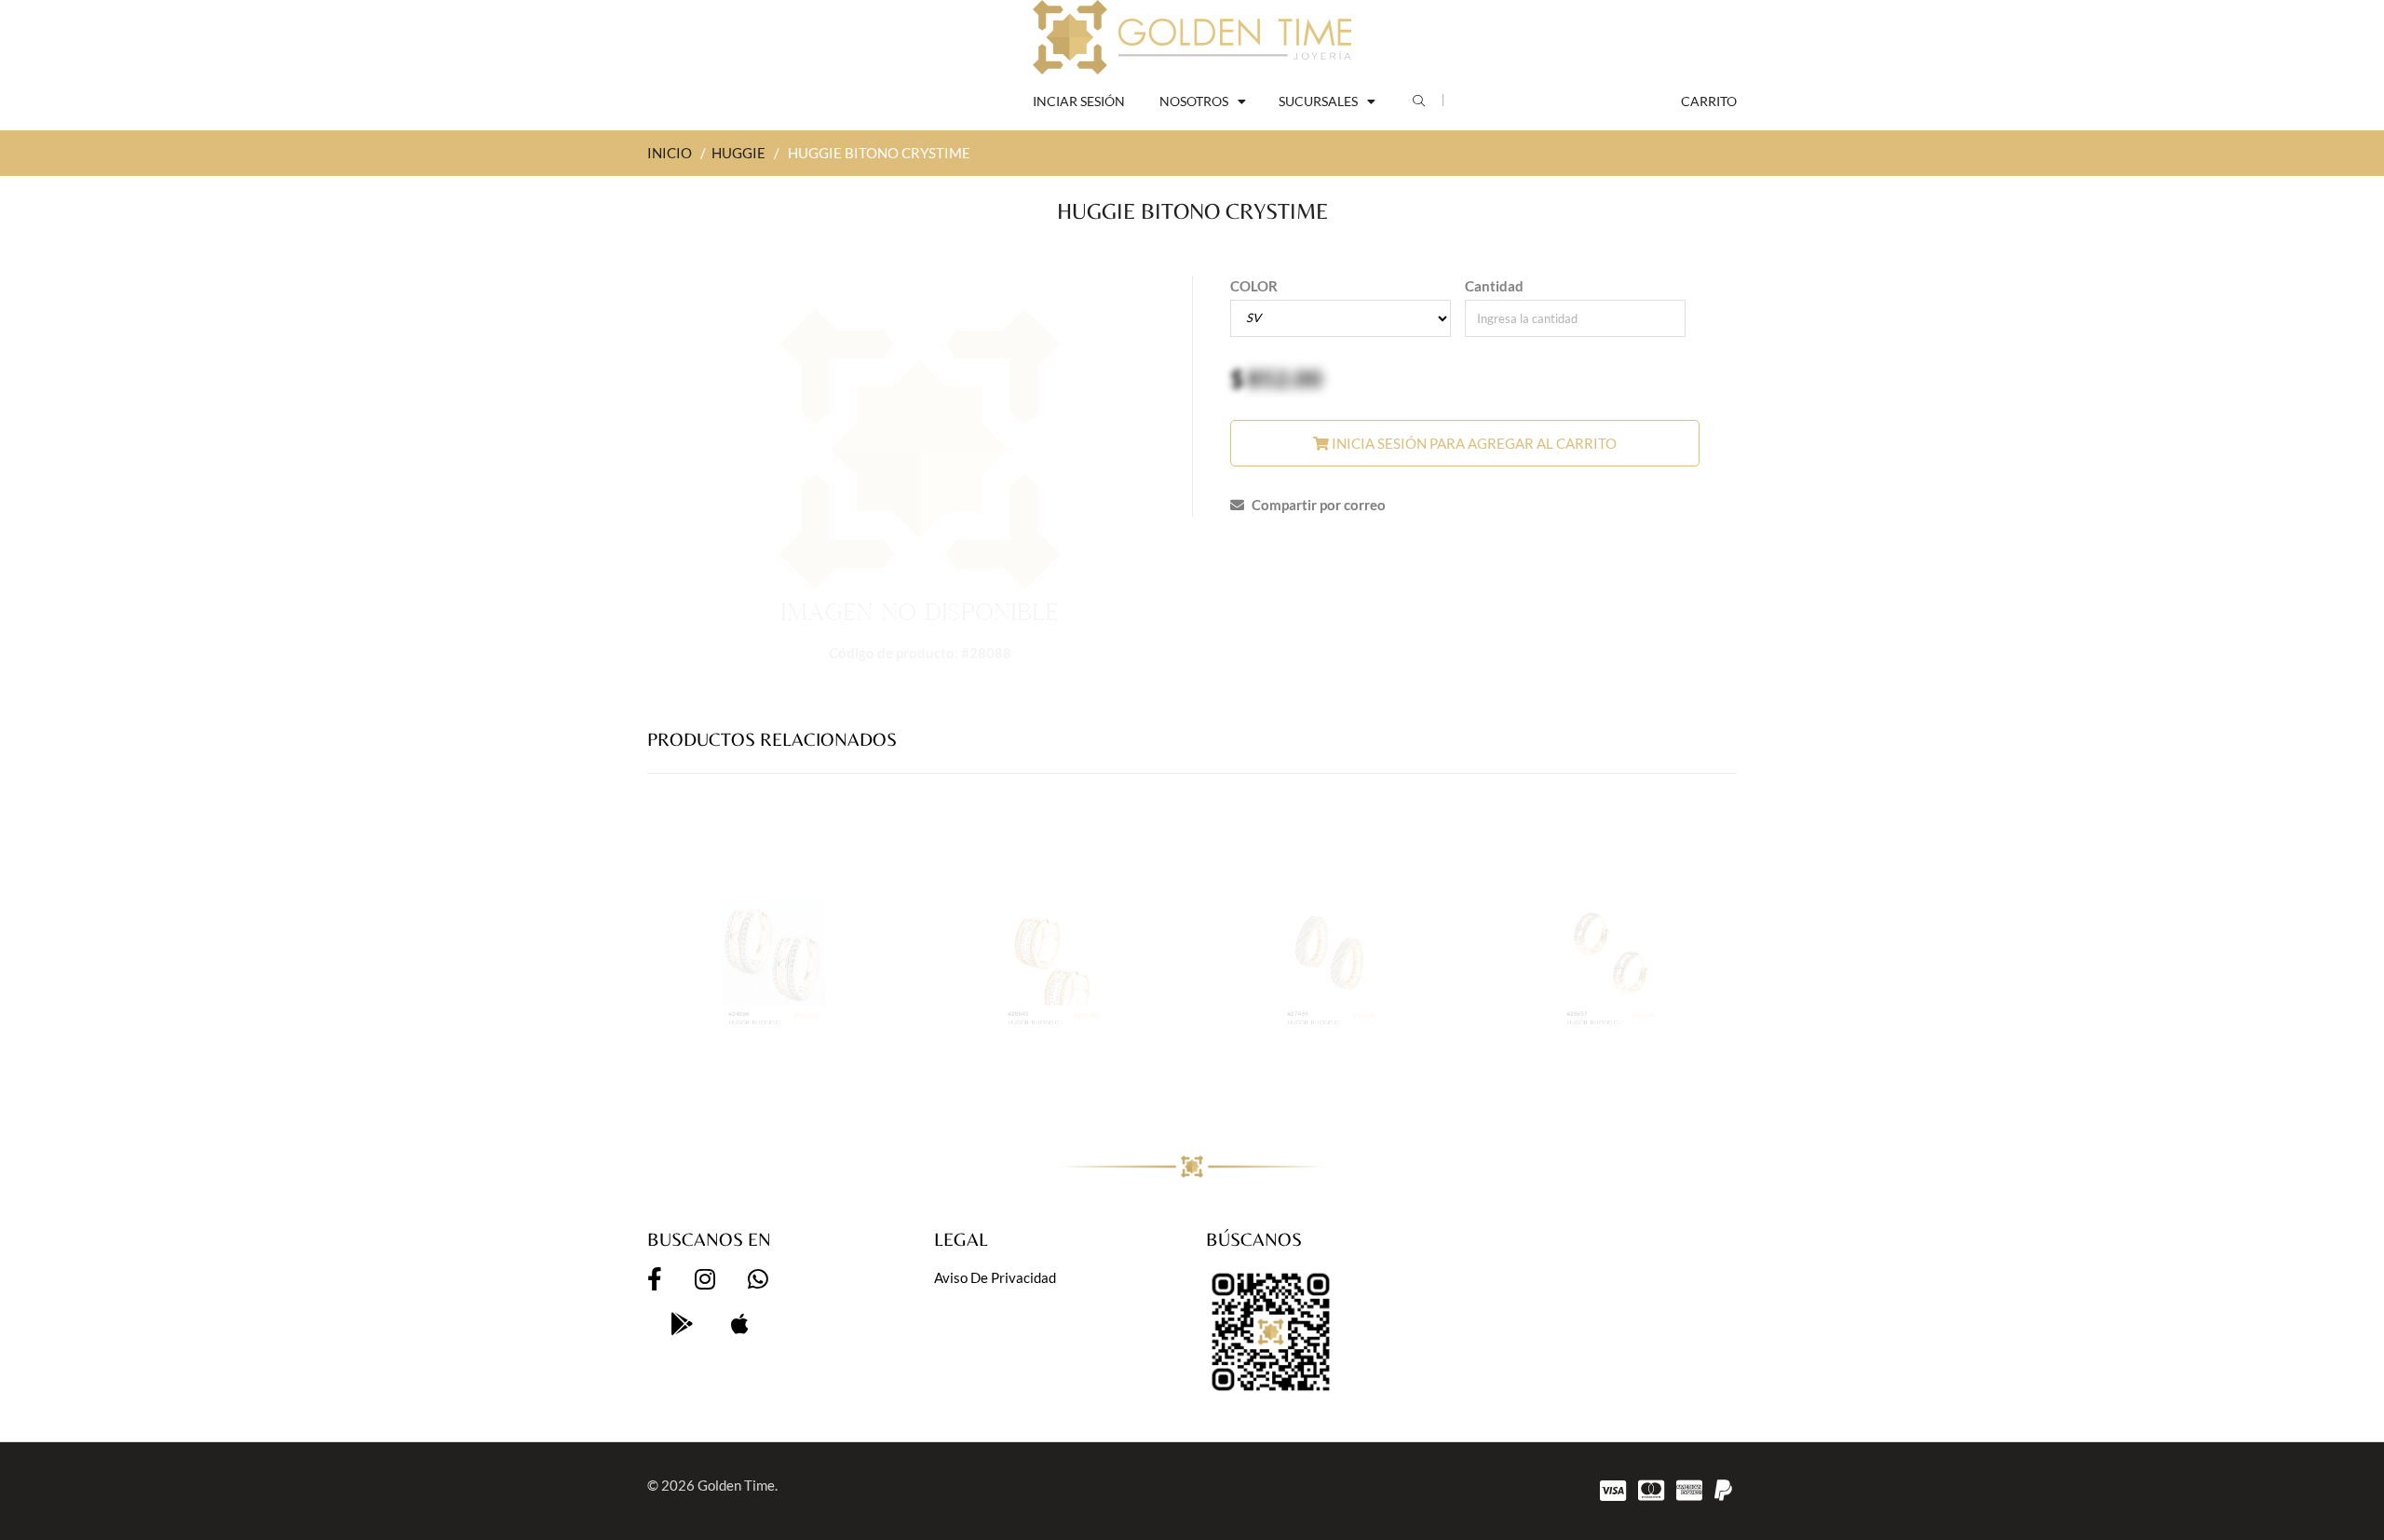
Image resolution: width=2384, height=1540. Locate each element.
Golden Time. (738, 1485)
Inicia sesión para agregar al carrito (1473, 443)
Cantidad (1494, 286)
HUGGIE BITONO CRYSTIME (738, 1085)
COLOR (1254, 286)
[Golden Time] (1192, 37)
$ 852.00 (845, 1070)
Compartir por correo (1317, 505)
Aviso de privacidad (995, 1277)
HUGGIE (738, 153)
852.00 (1285, 378)
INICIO (670, 153)
